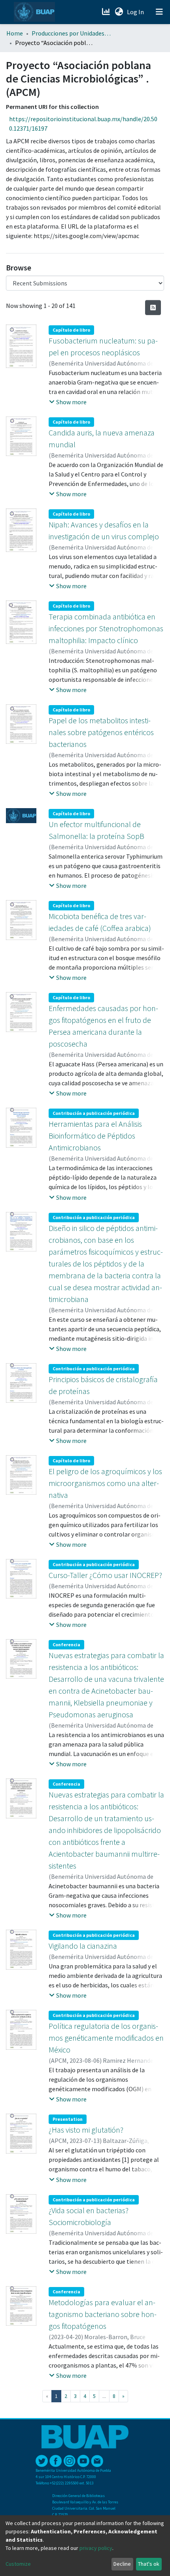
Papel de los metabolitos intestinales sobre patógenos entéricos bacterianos (101, 732)
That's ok (149, 2564)
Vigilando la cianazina (83, 1946)
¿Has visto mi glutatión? (86, 2130)
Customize (18, 2564)
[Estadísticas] (107, 12)
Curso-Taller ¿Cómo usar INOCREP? (105, 1575)
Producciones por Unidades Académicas (71, 33)
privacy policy (96, 2548)
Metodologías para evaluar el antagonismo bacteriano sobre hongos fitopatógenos (103, 2314)
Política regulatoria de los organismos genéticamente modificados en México (106, 2038)
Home (15, 33)
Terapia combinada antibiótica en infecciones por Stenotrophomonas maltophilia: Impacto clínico (106, 628)
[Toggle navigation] (159, 12)
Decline (122, 2564)
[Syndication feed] (153, 308)
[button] (119, 12)
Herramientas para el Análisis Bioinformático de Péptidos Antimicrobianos (95, 1136)
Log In (136, 12)
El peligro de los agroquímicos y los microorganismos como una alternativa (105, 1483)
